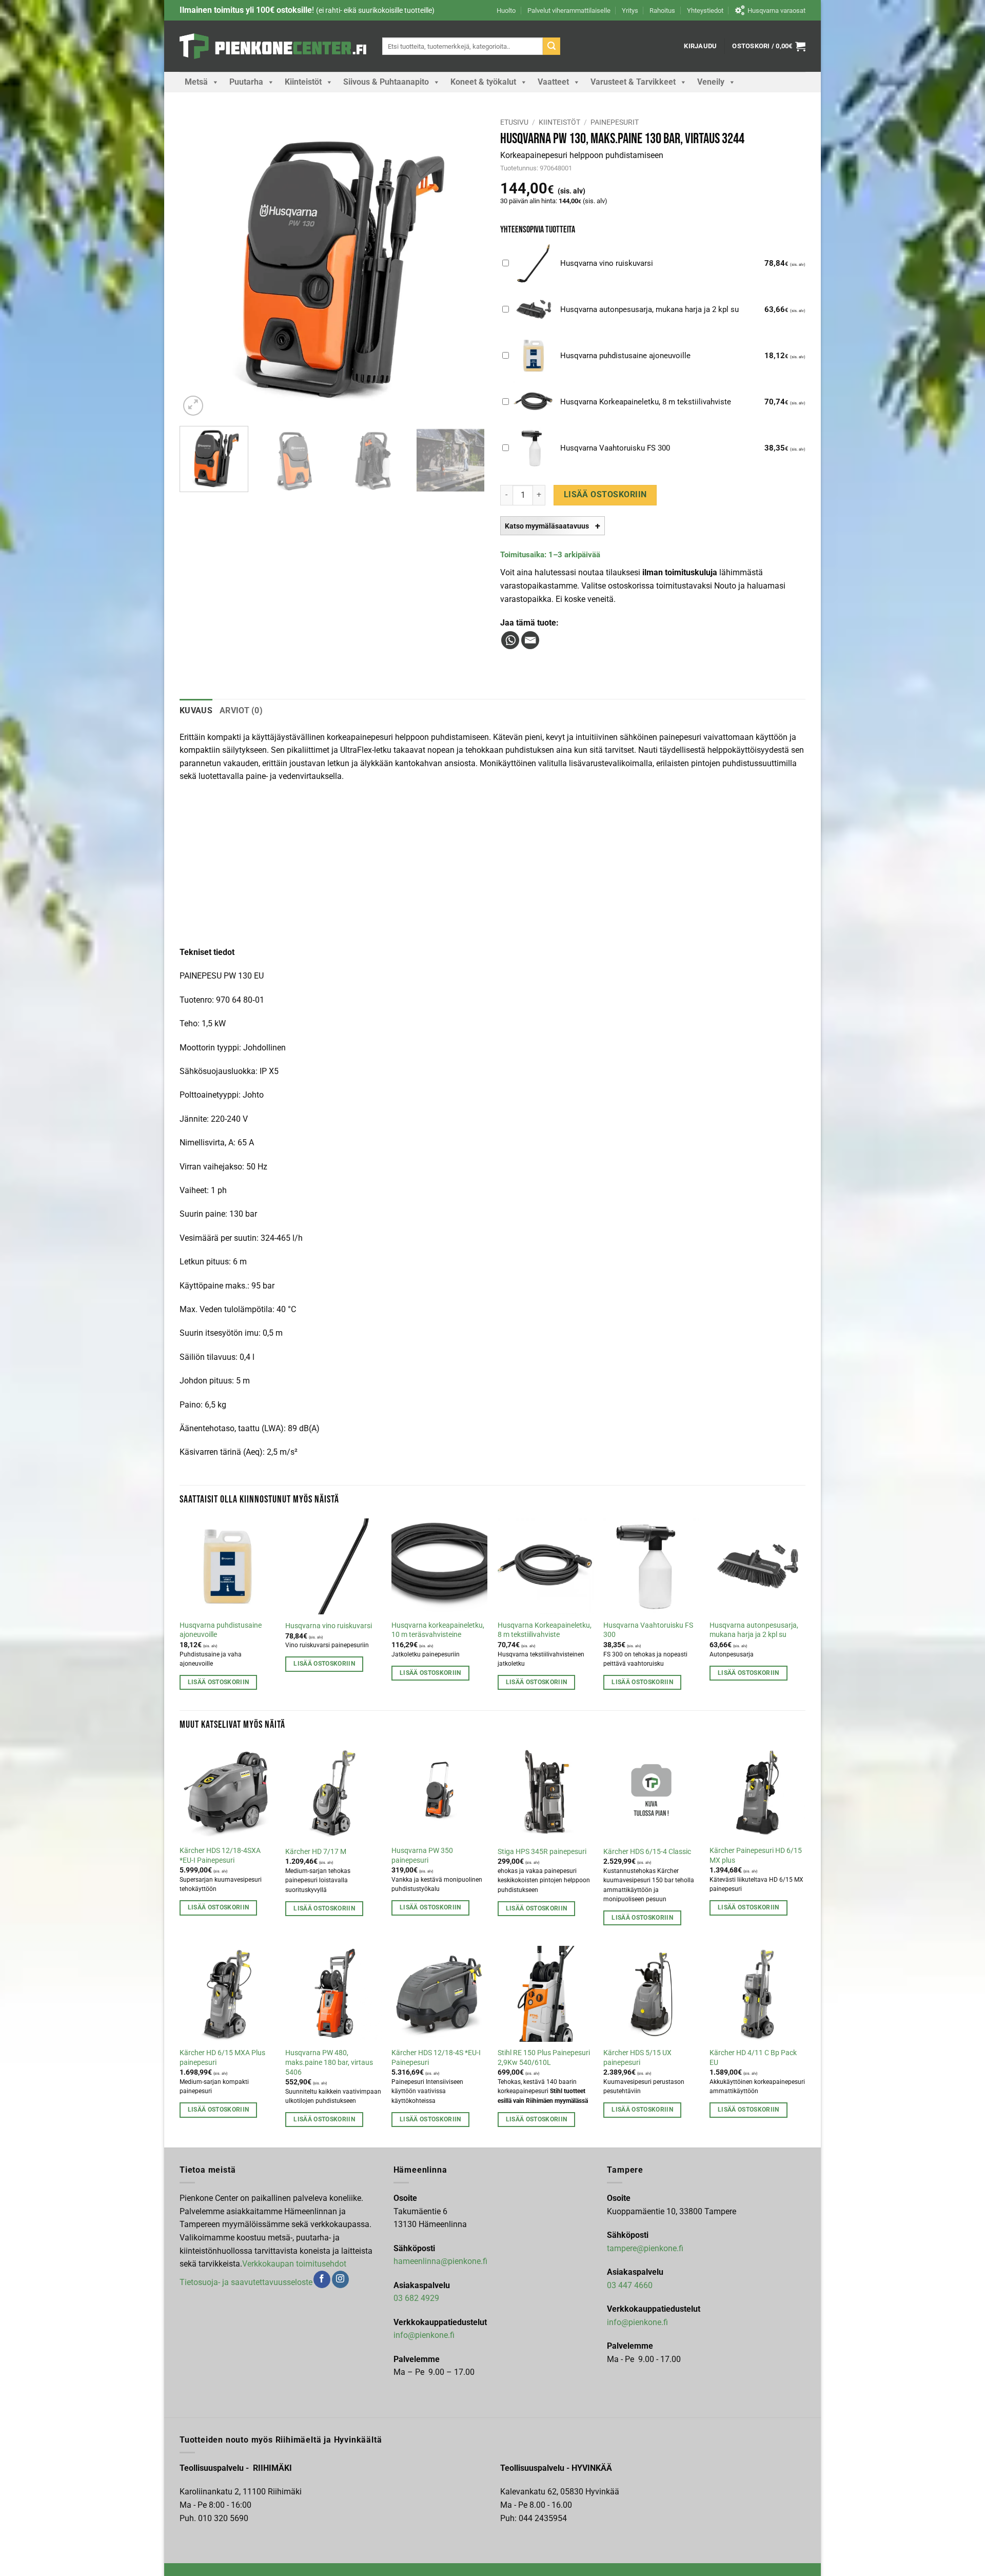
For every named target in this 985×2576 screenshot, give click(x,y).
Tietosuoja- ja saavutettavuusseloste (246, 2282)
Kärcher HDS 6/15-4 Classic (647, 1852)
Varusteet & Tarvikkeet (633, 82)
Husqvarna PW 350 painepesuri (422, 1856)
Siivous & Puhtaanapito (386, 82)
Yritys (630, 11)
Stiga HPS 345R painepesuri (542, 1852)
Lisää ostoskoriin (605, 495)
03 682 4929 (416, 2298)
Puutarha (246, 82)
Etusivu (514, 122)
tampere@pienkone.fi (645, 2248)
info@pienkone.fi (424, 2335)
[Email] (530, 640)
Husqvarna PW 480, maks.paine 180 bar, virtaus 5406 (329, 2062)
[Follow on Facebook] (322, 2279)
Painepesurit (615, 122)
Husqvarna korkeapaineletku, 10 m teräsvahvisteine (438, 1630)
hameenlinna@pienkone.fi (440, 2261)
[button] (700, 46)
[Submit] (551, 46)
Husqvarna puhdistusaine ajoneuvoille (221, 1630)
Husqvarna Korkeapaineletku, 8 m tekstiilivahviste (545, 1630)
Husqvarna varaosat (776, 11)
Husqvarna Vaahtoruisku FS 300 (648, 1630)
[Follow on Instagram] (340, 2279)
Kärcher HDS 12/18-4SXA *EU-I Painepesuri (220, 1856)
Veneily (711, 82)
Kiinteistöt (303, 82)
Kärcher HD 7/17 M (316, 1852)
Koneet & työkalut (483, 82)
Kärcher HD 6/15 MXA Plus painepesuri (222, 2058)
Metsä (196, 82)
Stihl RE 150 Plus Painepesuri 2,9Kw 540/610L (544, 2058)
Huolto (506, 11)
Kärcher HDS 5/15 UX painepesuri (637, 2058)
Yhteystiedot (705, 11)
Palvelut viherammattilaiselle (569, 11)
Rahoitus (662, 11)
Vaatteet (553, 82)
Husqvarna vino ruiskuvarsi (329, 1626)
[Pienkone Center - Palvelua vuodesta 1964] (273, 46)
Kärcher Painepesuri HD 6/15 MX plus (756, 1856)
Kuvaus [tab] (196, 710)
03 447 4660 (630, 2285)
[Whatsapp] (510, 640)
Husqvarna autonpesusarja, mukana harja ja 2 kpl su (754, 1630)
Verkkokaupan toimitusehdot (294, 2264)
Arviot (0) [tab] (241, 710)
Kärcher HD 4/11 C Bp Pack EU (753, 2058)
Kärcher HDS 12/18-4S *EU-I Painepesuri (436, 2058)
